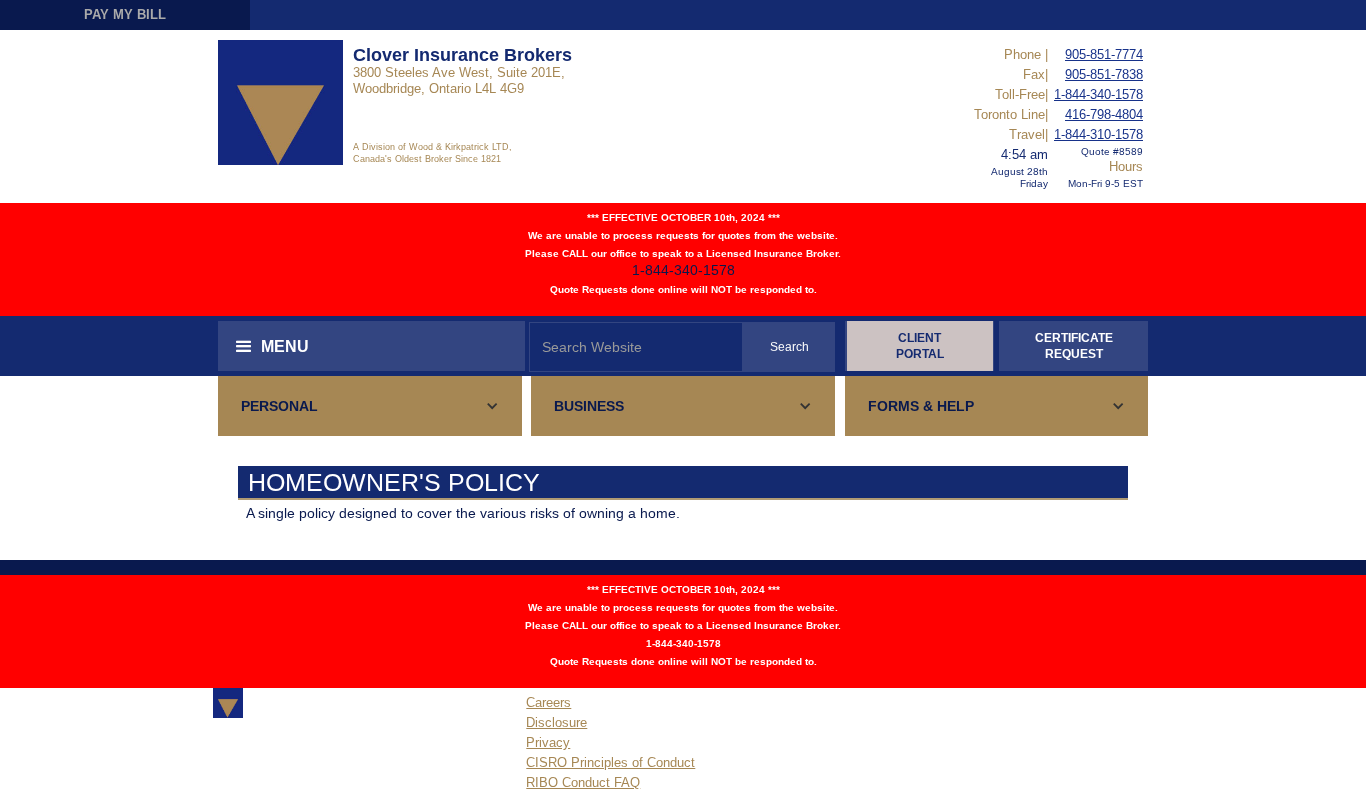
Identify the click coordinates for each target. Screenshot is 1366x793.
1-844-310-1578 (1098, 134)
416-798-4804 (1104, 114)
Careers (548, 702)
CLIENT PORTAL (920, 346)
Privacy (548, 742)
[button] (371, 346)
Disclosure (556, 722)
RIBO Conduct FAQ (583, 782)
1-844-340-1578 (1098, 94)
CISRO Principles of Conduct (610, 762)
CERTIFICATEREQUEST (1074, 346)
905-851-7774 (1104, 54)
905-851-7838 (1104, 74)
